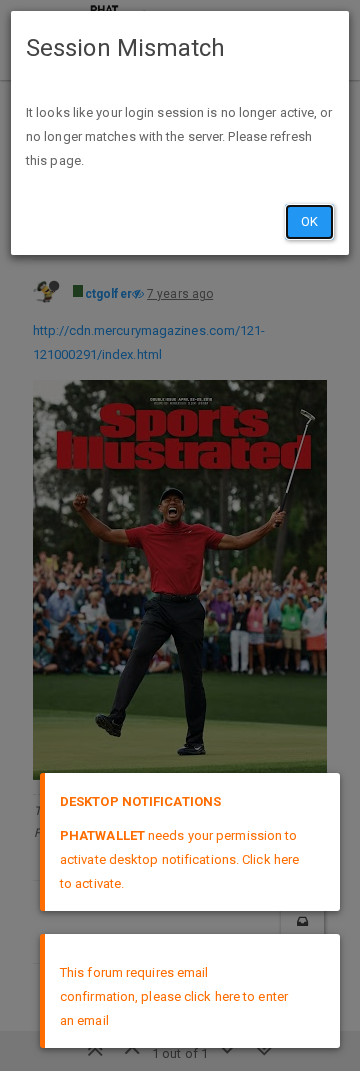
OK (309, 221)
